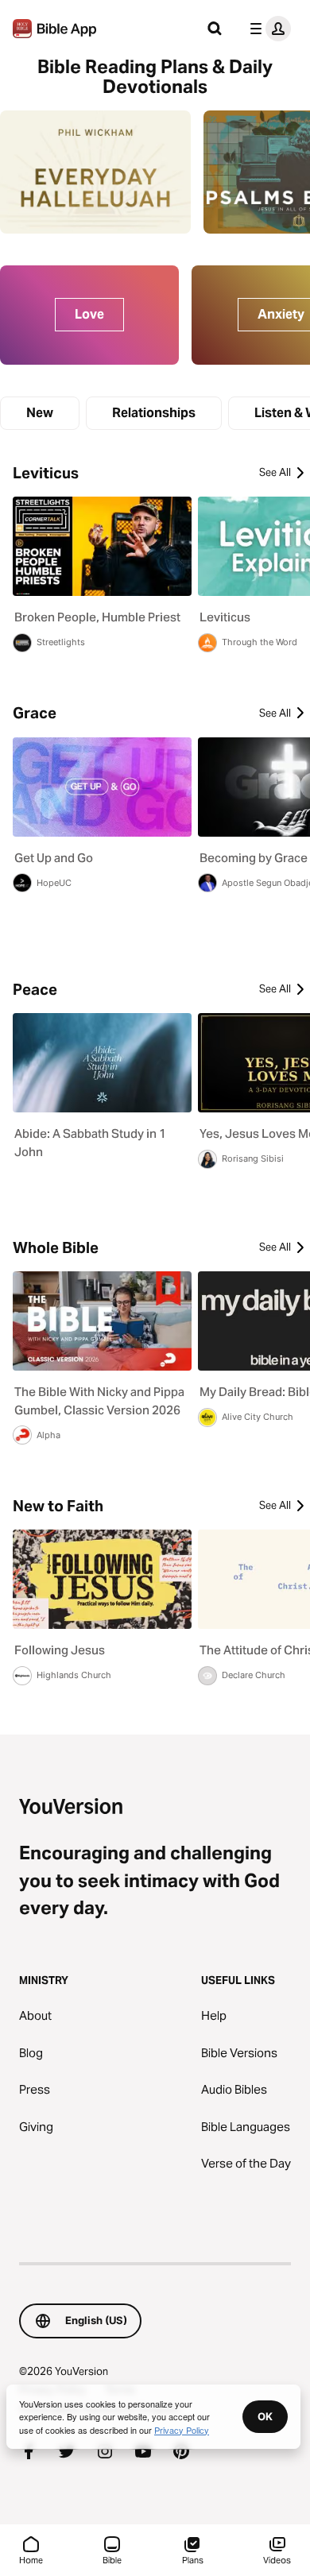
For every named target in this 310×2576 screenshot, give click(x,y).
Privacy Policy (182, 2430)
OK (265, 2416)
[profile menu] (267, 29)
